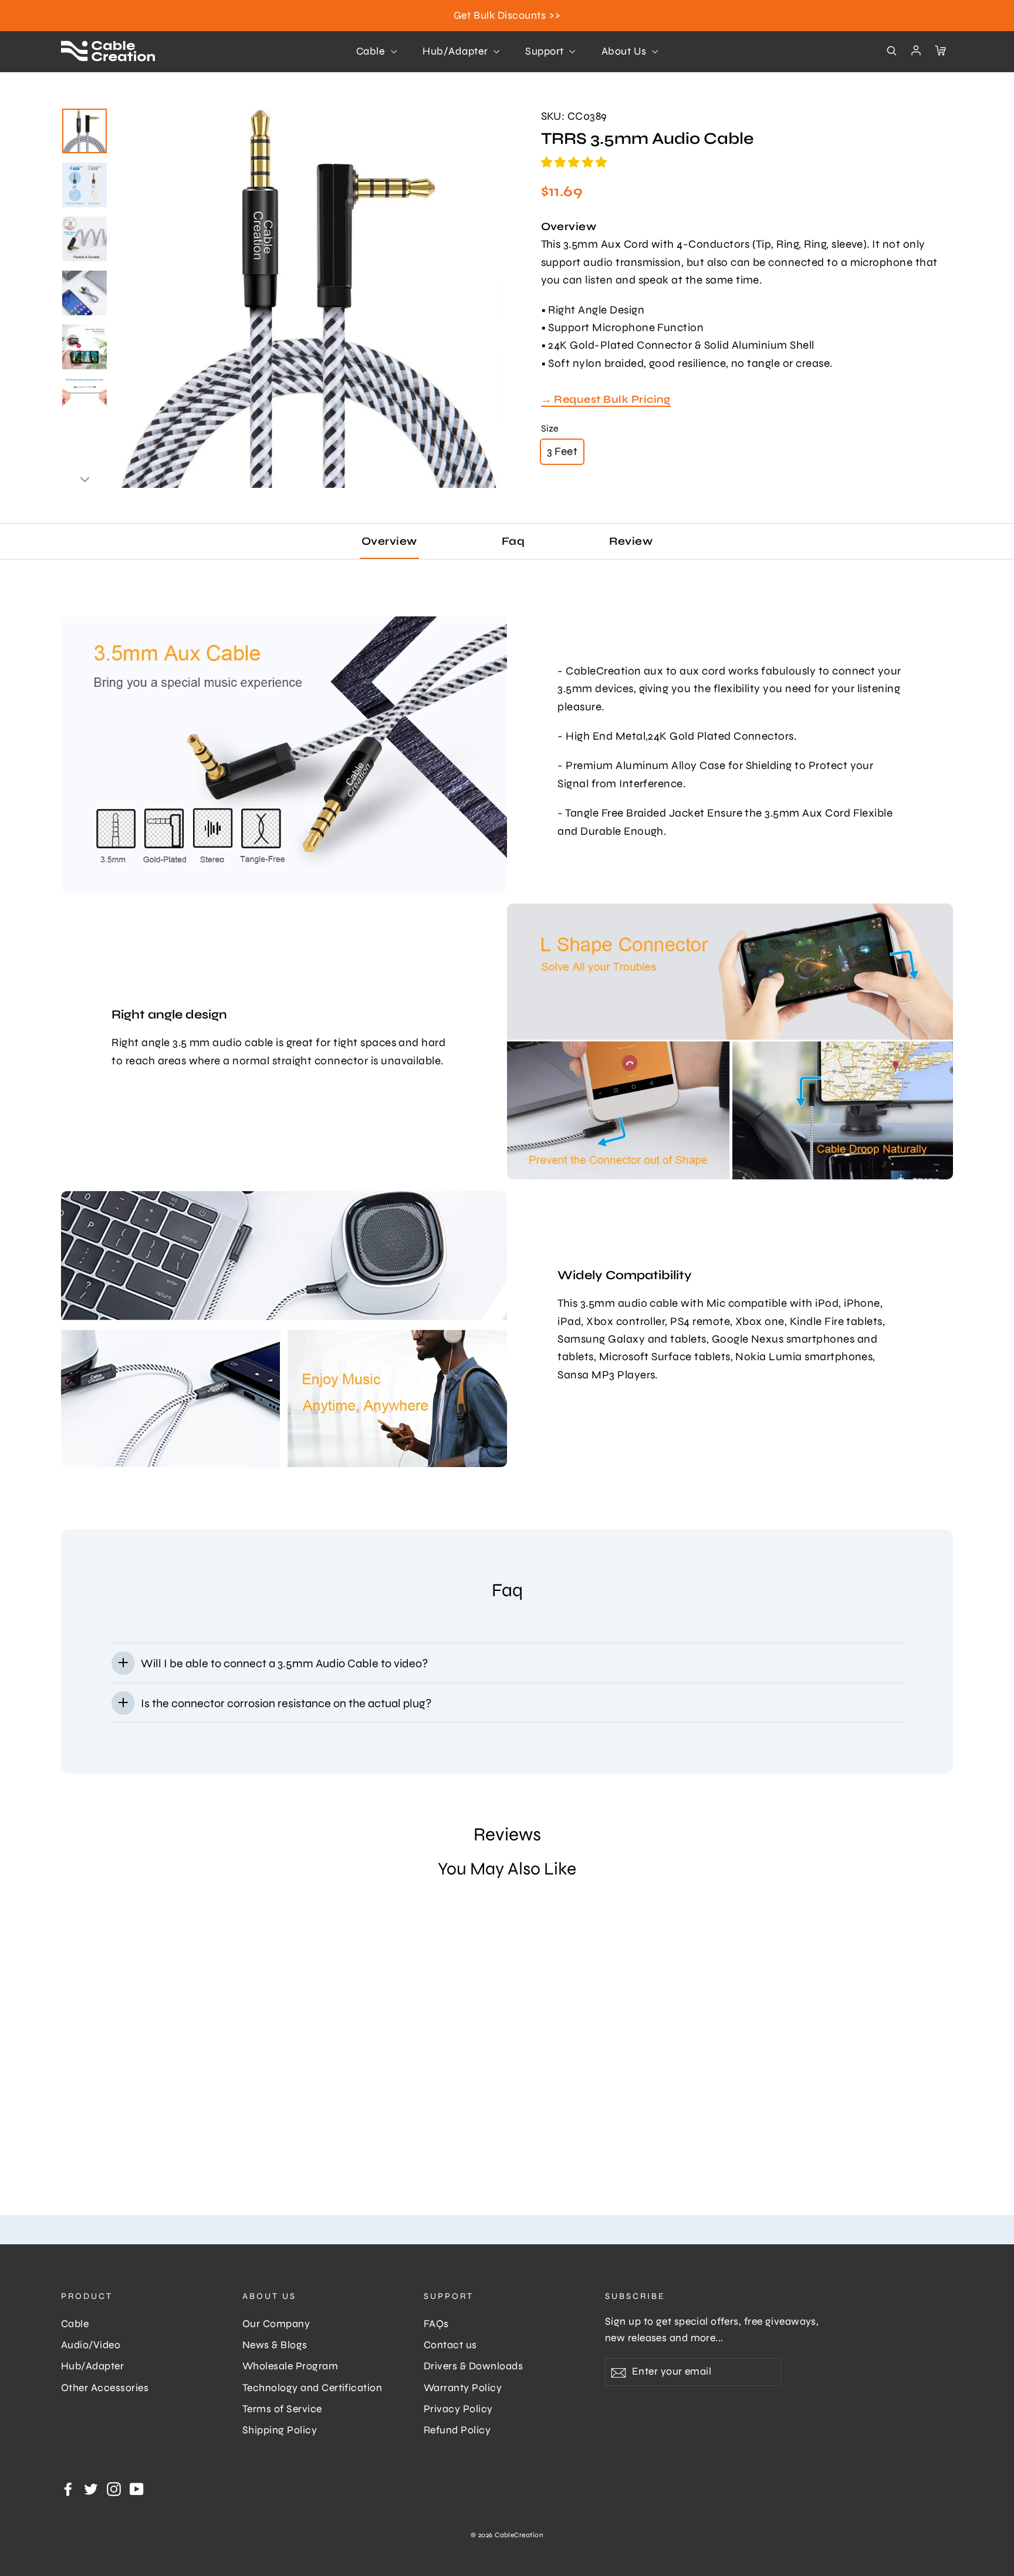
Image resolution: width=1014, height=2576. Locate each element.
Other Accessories (105, 2388)
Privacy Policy (458, 2409)
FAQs (436, 2324)
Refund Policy (457, 2430)
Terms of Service (282, 2409)
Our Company (276, 2324)
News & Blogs (275, 2345)
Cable (372, 51)
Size (550, 428)
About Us (625, 51)
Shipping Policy (280, 2430)
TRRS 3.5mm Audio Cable (116, 2124)
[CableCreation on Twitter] (91, 2488)
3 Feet (562, 451)
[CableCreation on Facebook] (68, 2488)
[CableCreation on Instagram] (114, 2488)
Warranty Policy (463, 2388)
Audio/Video (91, 2345)
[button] (576, 162)
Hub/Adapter (457, 51)
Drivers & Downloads (473, 2366)
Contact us (450, 2345)
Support (546, 51)
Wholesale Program (290, 2366)
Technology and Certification (312, 2388)
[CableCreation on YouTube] (137, 2488)
